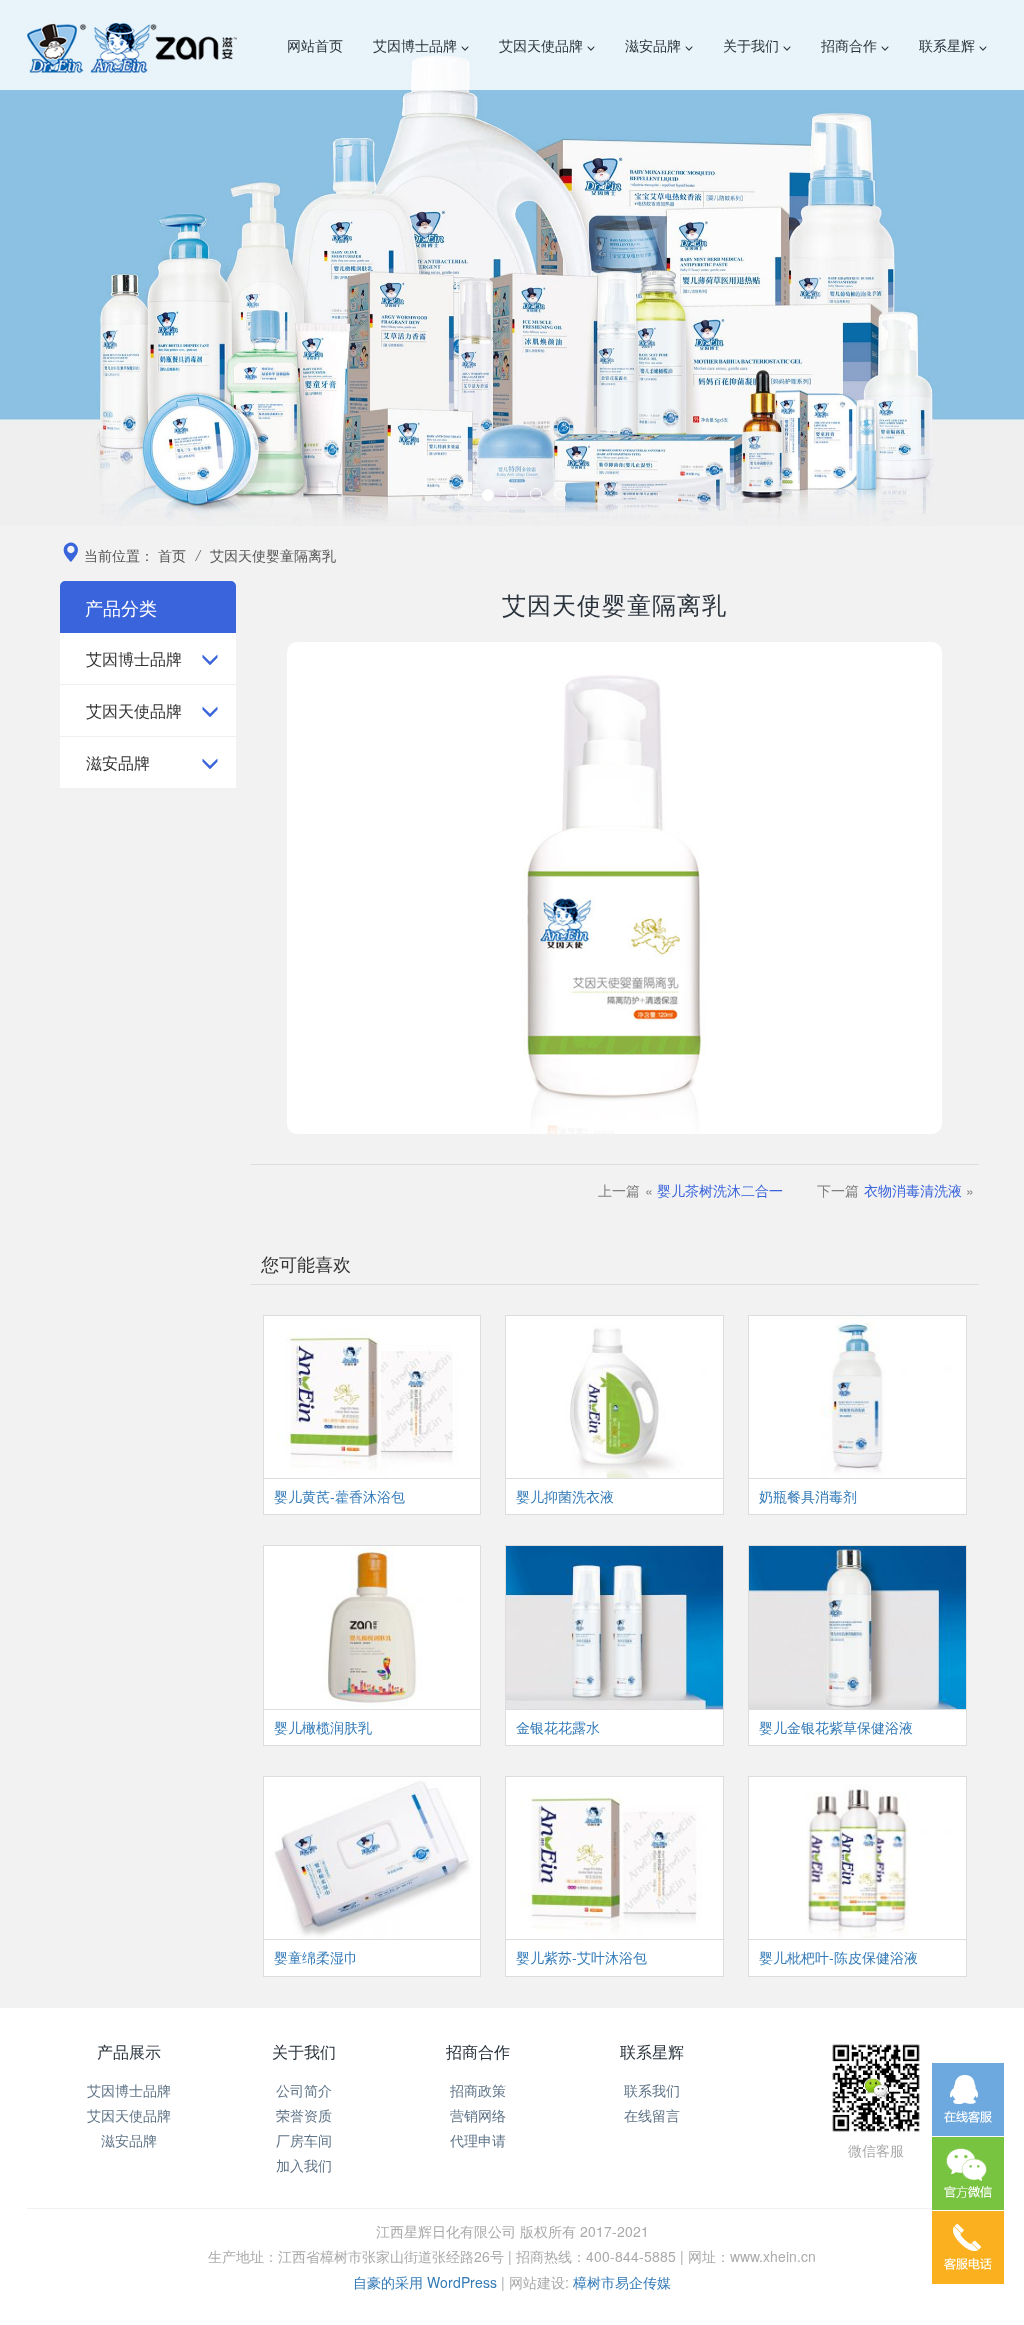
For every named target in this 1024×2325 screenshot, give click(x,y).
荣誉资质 (304, 2115)
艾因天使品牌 (543, 45)
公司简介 (304, 2090)
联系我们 (652, 2090)
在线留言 (652, 2115)
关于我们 (753, 45)
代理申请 (478, 2140)
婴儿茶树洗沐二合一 (720, 1190)
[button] (77, 263)
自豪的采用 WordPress (427, 2282)
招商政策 (478, 2090)
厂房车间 (304, 2140)
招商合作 (851, 45)
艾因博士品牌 (417, 45)
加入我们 (304, 2165)
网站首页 (315, 45)
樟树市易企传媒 (622, 2282)
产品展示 (129, 2051)
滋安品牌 (655, 45)
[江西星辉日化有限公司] (132, 45)
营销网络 (478, 2115)
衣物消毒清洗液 (913, 1190)
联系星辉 (949, 45)
